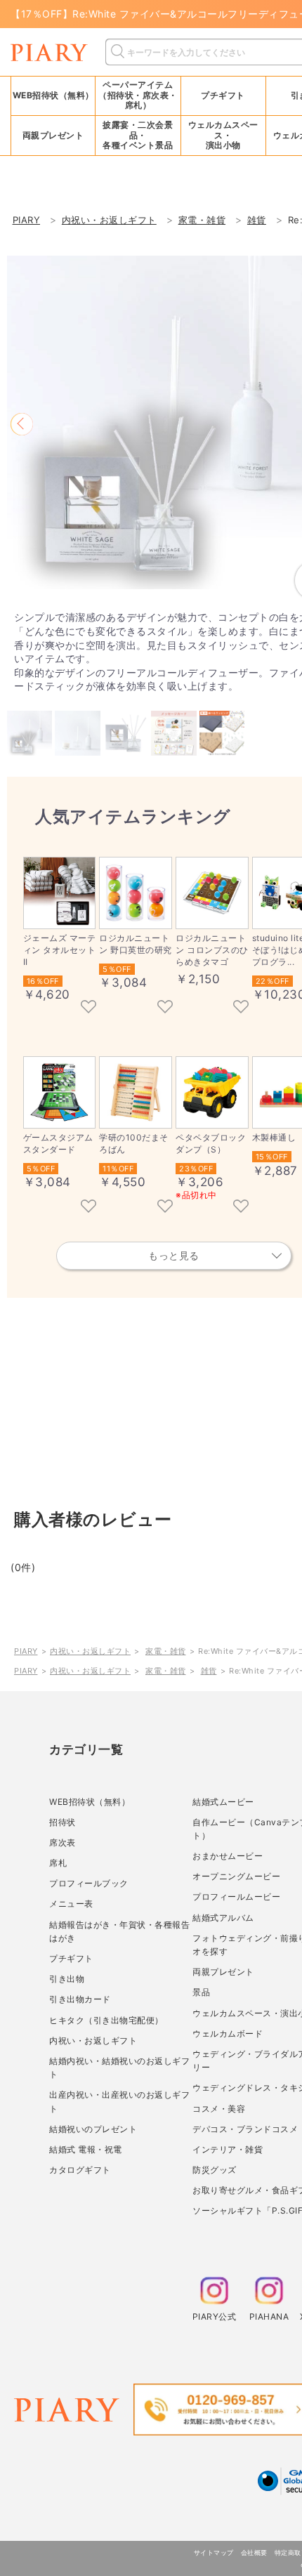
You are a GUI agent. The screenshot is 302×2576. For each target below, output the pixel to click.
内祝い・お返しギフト (90, 1651)
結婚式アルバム (223, 1918)
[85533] (165, 1008)
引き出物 (67, 1979)
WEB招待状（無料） (53, 95)
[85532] (241, 1008)
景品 (201, 1992)
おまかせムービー (228, 1856)
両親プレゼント (223, 1972)
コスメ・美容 (219, 2109)
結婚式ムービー (223, 1802)
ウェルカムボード (228, 2033)
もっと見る (174, 1255)
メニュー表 (71, 1904)
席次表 (63, 1842)
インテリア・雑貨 (228, 2149)
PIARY (26, 1651)
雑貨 (209, 1671)
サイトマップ (214, 2552)
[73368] (88, 1008)
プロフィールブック (89, 1883)
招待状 (63, 1822)
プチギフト (71, 1958)
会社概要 (254, 2552)
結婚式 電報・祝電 (86, 2149)
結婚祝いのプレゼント (93, 2129)
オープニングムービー (236, 1876)
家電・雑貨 (166, 1651)
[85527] (241, 1207)
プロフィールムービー (236, 1897)
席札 (58, 1863)
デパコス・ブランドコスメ (245, 2129)
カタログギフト (80, 2170)
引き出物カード (80, 1999)
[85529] (165, 1207)
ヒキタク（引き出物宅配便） (106, 2020)
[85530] (88, 1207)
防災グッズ (215, 2170)
